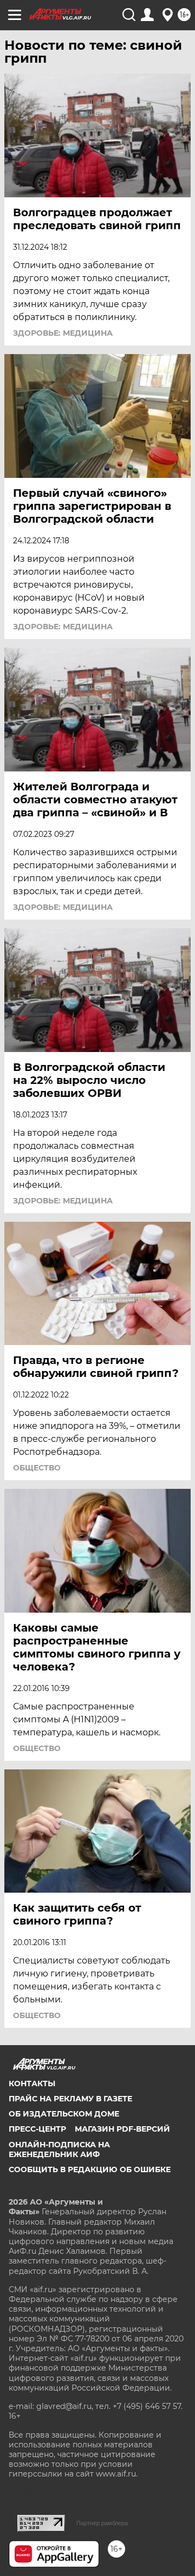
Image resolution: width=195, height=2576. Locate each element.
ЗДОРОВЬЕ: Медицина (63, 333)
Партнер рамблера (102, 2523)
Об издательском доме (64, 2114)
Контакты (32, 2084)
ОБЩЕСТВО (37, 1468)
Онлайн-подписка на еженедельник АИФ (59, 2149)
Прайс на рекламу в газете (70, 2099)
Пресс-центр (37, 2129)
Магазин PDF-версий (122, 2129)
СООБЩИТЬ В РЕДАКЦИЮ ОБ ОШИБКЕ (90, 2169)
